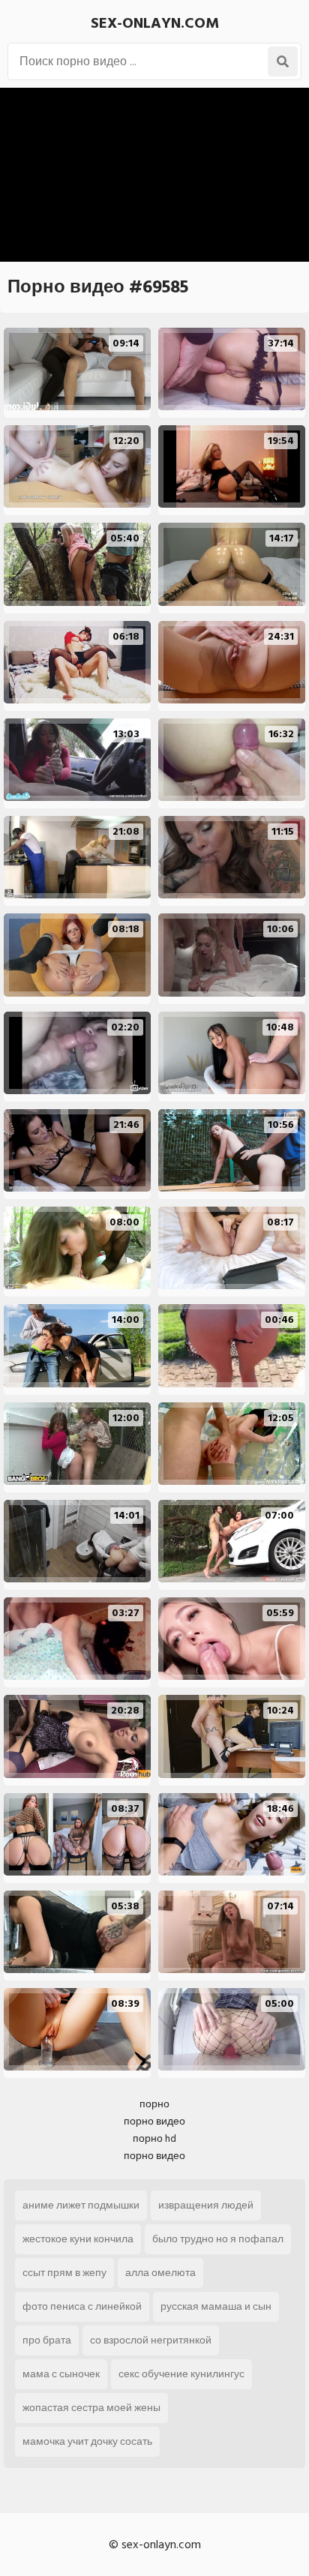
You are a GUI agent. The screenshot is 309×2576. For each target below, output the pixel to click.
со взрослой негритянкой (151, 2340)
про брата (47, 2340)
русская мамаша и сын (216, 2306)
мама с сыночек (61, 2374)
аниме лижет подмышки (81, 2205)
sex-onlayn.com (155, 23)
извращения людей (206, 2205)
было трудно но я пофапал (218, 2239)
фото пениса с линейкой (82, 2306)
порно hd (154, 2138)
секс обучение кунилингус (181, 2374)
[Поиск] (283, 61)
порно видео (154, 2121)
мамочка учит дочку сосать (87, 2441)
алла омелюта (160, 2273)
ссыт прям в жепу (64, 2273)
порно (154, 2104)
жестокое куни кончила (78, 2239)
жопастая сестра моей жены (91, 2408)
